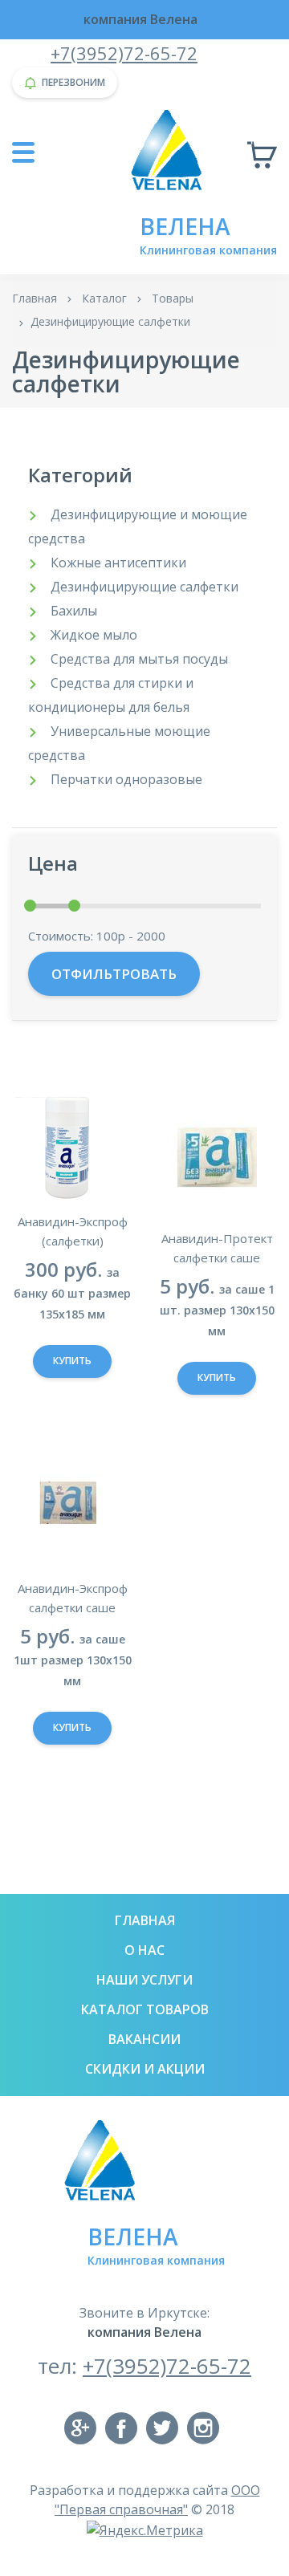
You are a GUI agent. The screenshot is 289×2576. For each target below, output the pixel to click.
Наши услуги (144, 1980)
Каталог (104, 298)
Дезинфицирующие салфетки (144, 587)
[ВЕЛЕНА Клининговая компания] (171, 149)
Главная (35, 298)
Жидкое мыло (94, 635)
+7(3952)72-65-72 (124, 53)
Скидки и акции (145, 2069)
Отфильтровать (114, 974)
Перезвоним (73, 82)
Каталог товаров (145, 2009)
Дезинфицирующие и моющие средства (138, 526)
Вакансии (144, 2039)
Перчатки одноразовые (126, 779)
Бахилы (74, 611)
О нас (144, 1950)
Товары (173, 298)
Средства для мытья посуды (139, 659)
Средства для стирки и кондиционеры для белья (111, 695)
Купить (72, 1361)
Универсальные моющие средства (119, 743)
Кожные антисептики (118, 563)
